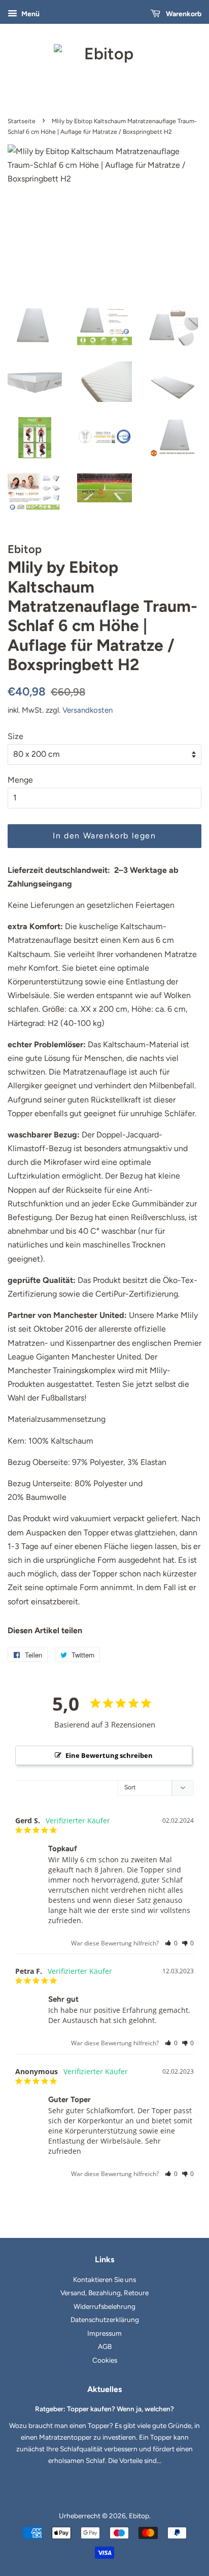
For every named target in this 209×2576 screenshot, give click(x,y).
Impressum (104, 2333)
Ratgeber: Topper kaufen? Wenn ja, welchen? (104, 2409)
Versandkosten (88, 710)
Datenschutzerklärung (105, 2320)
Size (15, 736)
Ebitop (139, 2516)
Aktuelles (104, 2389)
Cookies (105, 2360)
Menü (30, 14)
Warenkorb (183, 14)
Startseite (22, 121)
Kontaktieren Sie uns (104, 2279)
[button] (171, 1943)
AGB (105, 2346)
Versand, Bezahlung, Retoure (104, 2293)
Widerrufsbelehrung (104, 2306)
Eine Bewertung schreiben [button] (109, 1755)
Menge (20, 780)
